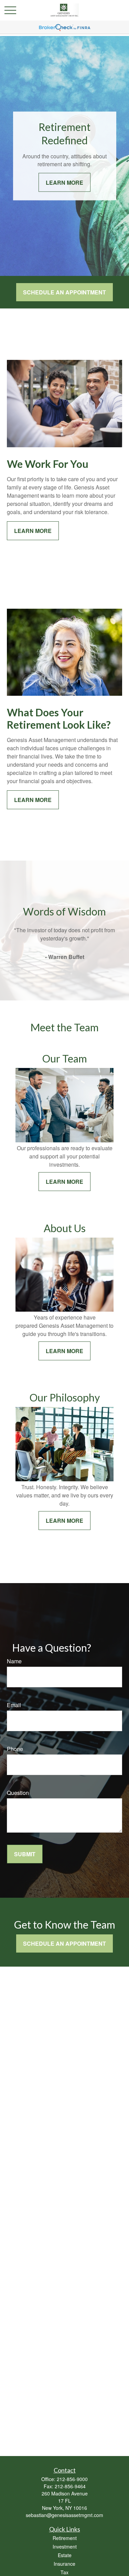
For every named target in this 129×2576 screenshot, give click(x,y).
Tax (64, 2572)
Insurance (64, 2564)
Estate (65, 2555)
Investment (65, 2547)
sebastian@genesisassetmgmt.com (64, 2515)
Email (14, 1705)
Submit (25, 1854)
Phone (15, 1749)
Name (14, 1661)
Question (18, 1793)
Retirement (65, 2538)
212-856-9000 (72, 2479)
